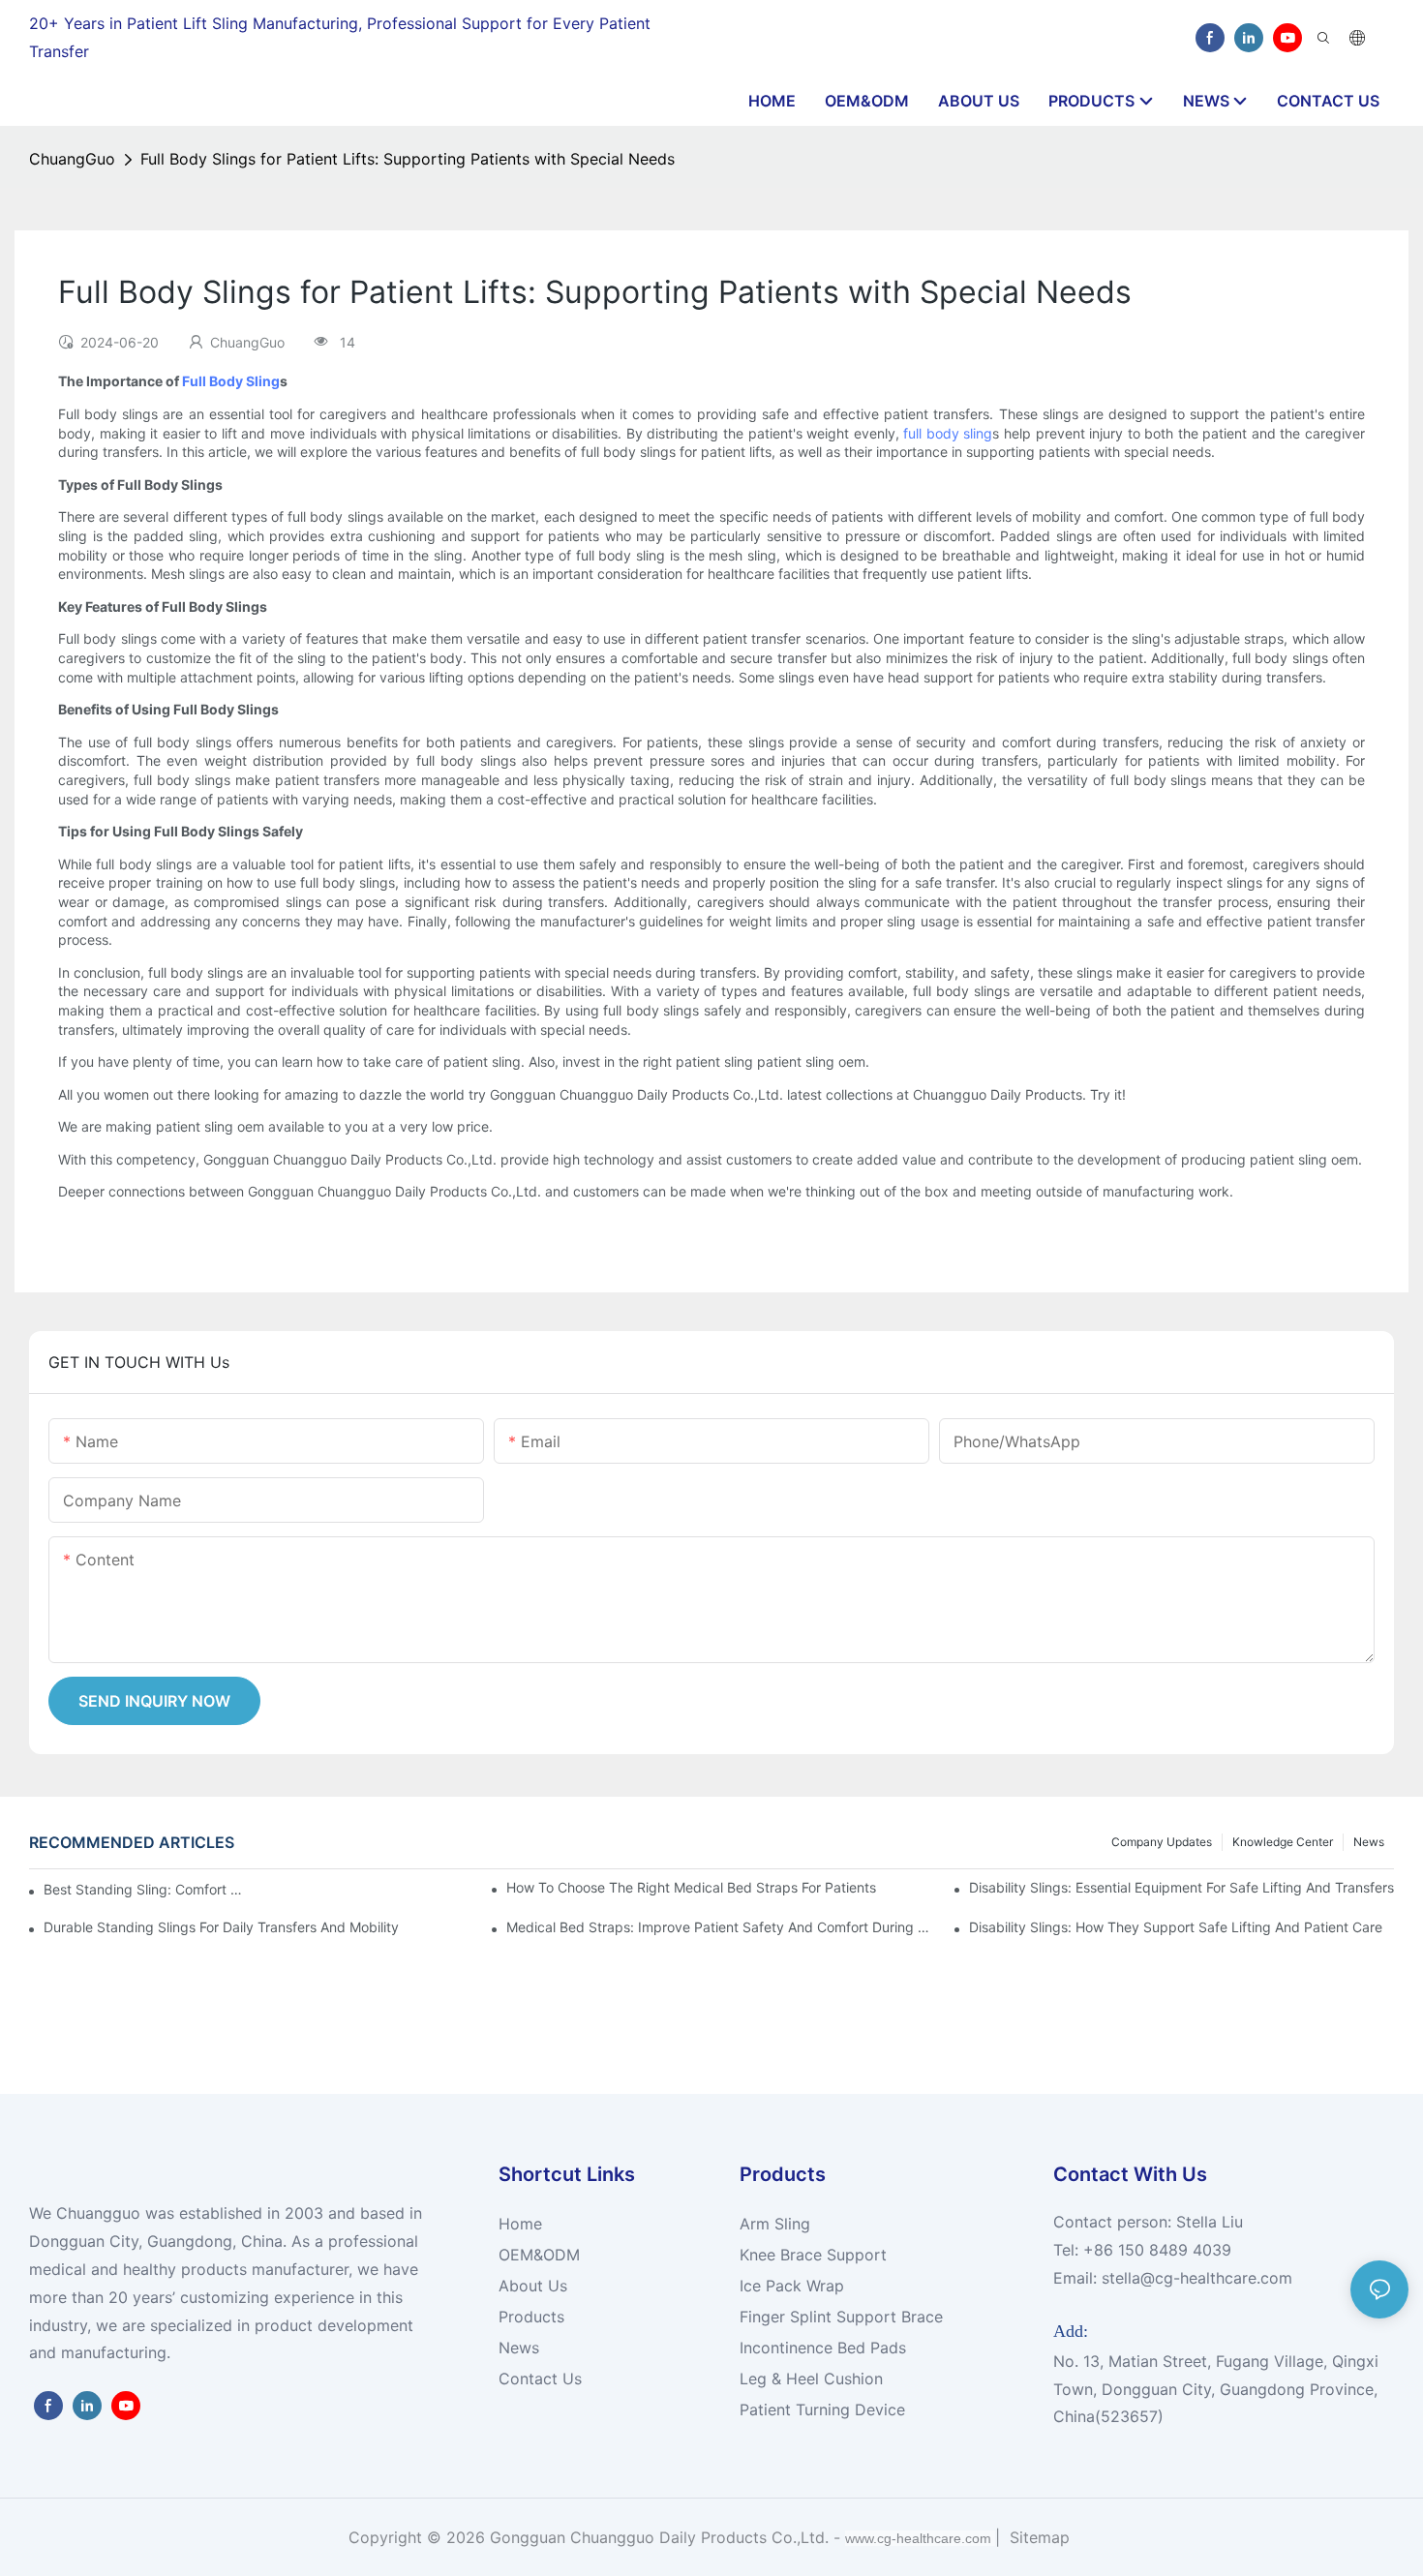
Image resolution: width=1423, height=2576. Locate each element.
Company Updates (1162, 1842)
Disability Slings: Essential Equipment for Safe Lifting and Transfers (1181, 1887)
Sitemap (1037, 2537)
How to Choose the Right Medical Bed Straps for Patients (691, 1887)
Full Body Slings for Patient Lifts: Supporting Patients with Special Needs (408, 159)
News (1369, 1842)
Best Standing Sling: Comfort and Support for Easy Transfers (146, 1889)
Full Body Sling (231, 381)
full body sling (948, 433)
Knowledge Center (1283, 1842)
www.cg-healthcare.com (920, 2538)
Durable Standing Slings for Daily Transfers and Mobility (221, 1927)
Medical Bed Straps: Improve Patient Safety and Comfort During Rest (719, 1927)
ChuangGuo (72, 159)
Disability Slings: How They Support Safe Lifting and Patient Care (1176, 1927)
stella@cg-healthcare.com (1197, 2278)
